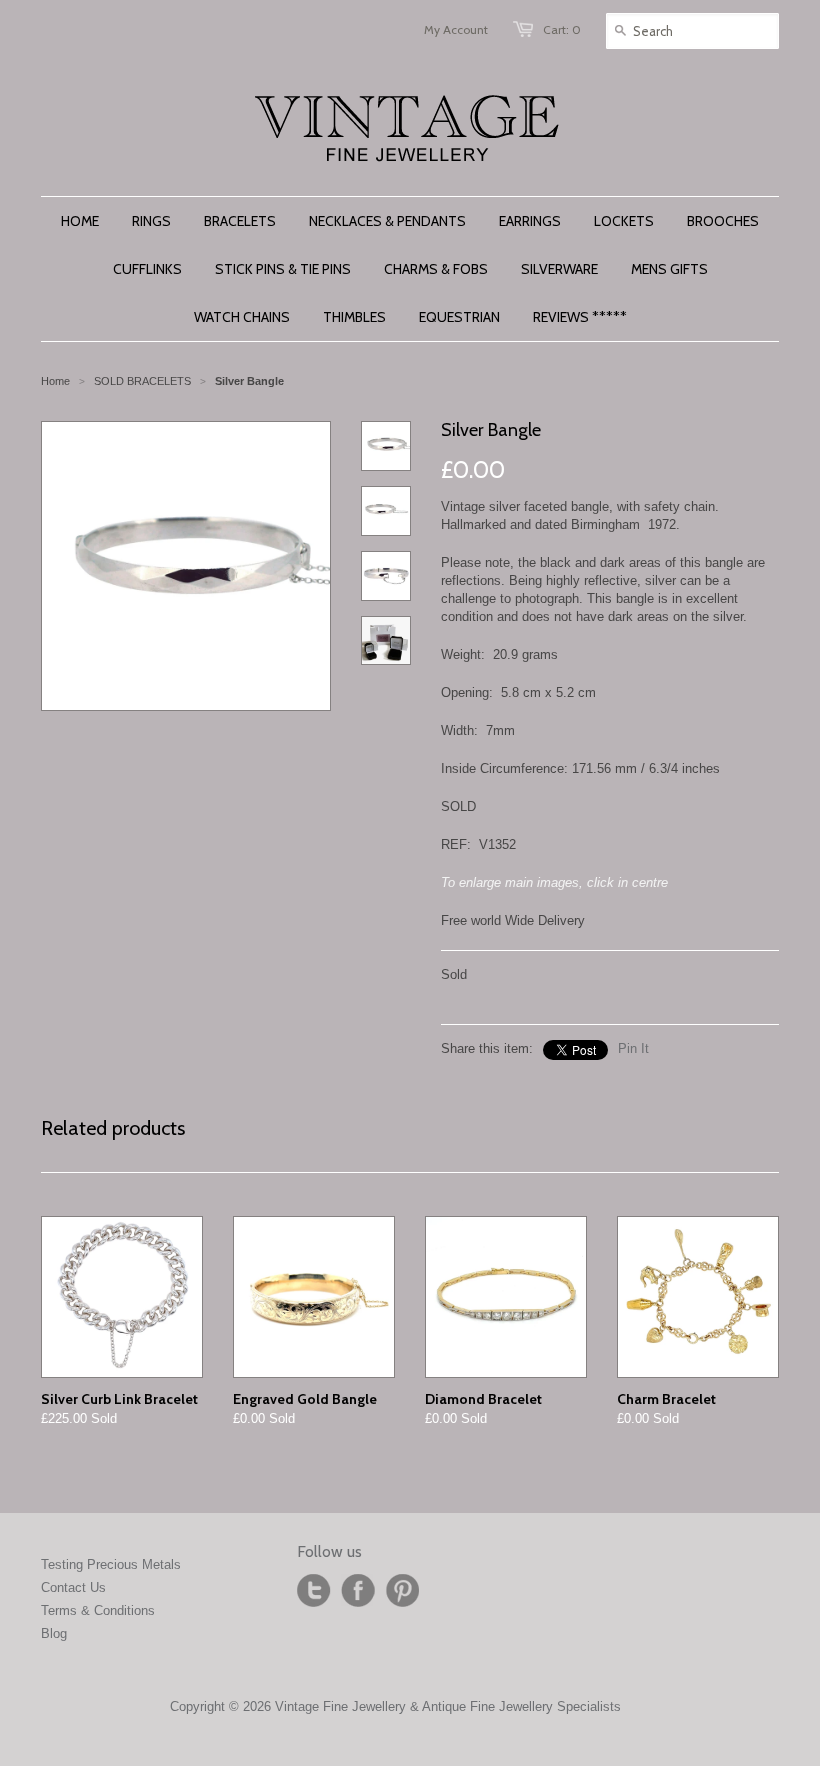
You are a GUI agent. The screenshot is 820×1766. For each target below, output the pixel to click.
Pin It (633, 1048)
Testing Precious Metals (111, 1564)
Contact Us (73, 1587)
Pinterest (402, 1591)
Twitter (314, 1591)
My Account (456, 29)
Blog (54, 1633)
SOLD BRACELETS (142, 381)
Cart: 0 (562, 29)
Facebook (358, 1591)
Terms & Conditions (98, 1610)
